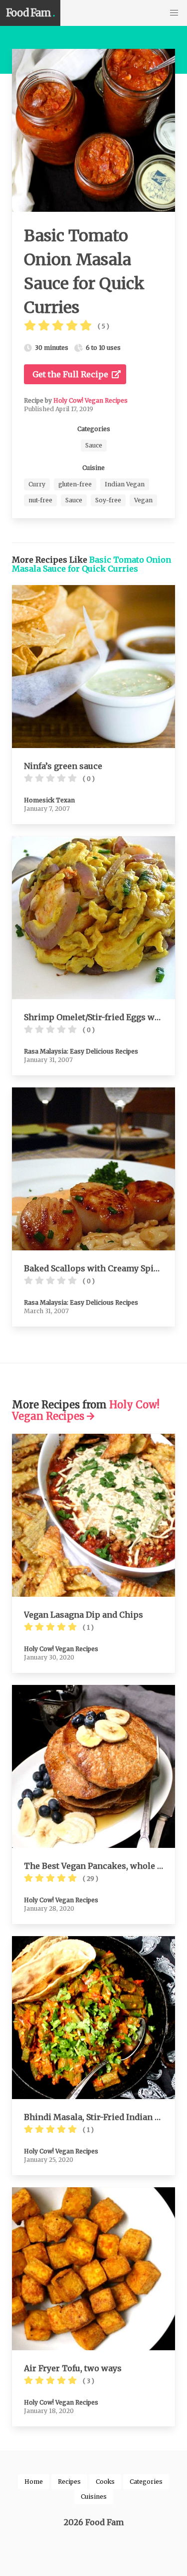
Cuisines (94, 2497)
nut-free (40, 500)
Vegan (143, 500)
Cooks (105, 2482)
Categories (146, 2482)
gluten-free (75, 484)
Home (34, 2482)
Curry (37, 484)
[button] (174, 13)
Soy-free (108, 500)
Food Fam (30, 13)
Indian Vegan (125, 484)
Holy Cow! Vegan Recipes (91, 400)
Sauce (94, 445)
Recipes (69, 2482)
